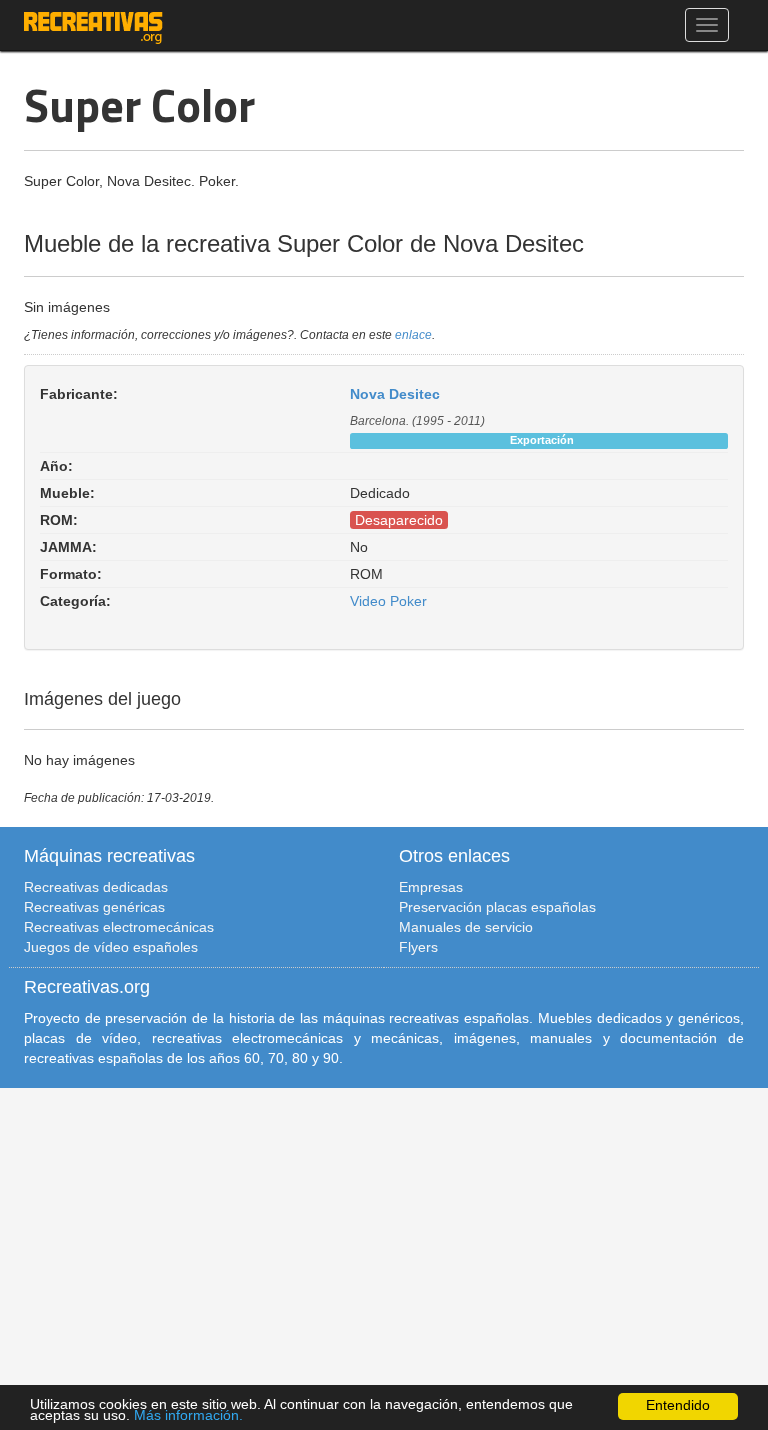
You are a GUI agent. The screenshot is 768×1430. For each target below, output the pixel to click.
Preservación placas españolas (497, 907)
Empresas (431, 887)
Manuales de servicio (466, 927)
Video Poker (388, 601)
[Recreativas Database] (93, 25)
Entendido (678, 1405)
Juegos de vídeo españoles (111, 947)
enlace (413, 335)
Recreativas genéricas (94, 907)
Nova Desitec (395, 394)
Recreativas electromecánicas (119, 927)
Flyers (418, 947)
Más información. (188, 1415)
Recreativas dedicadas (96, 887)
